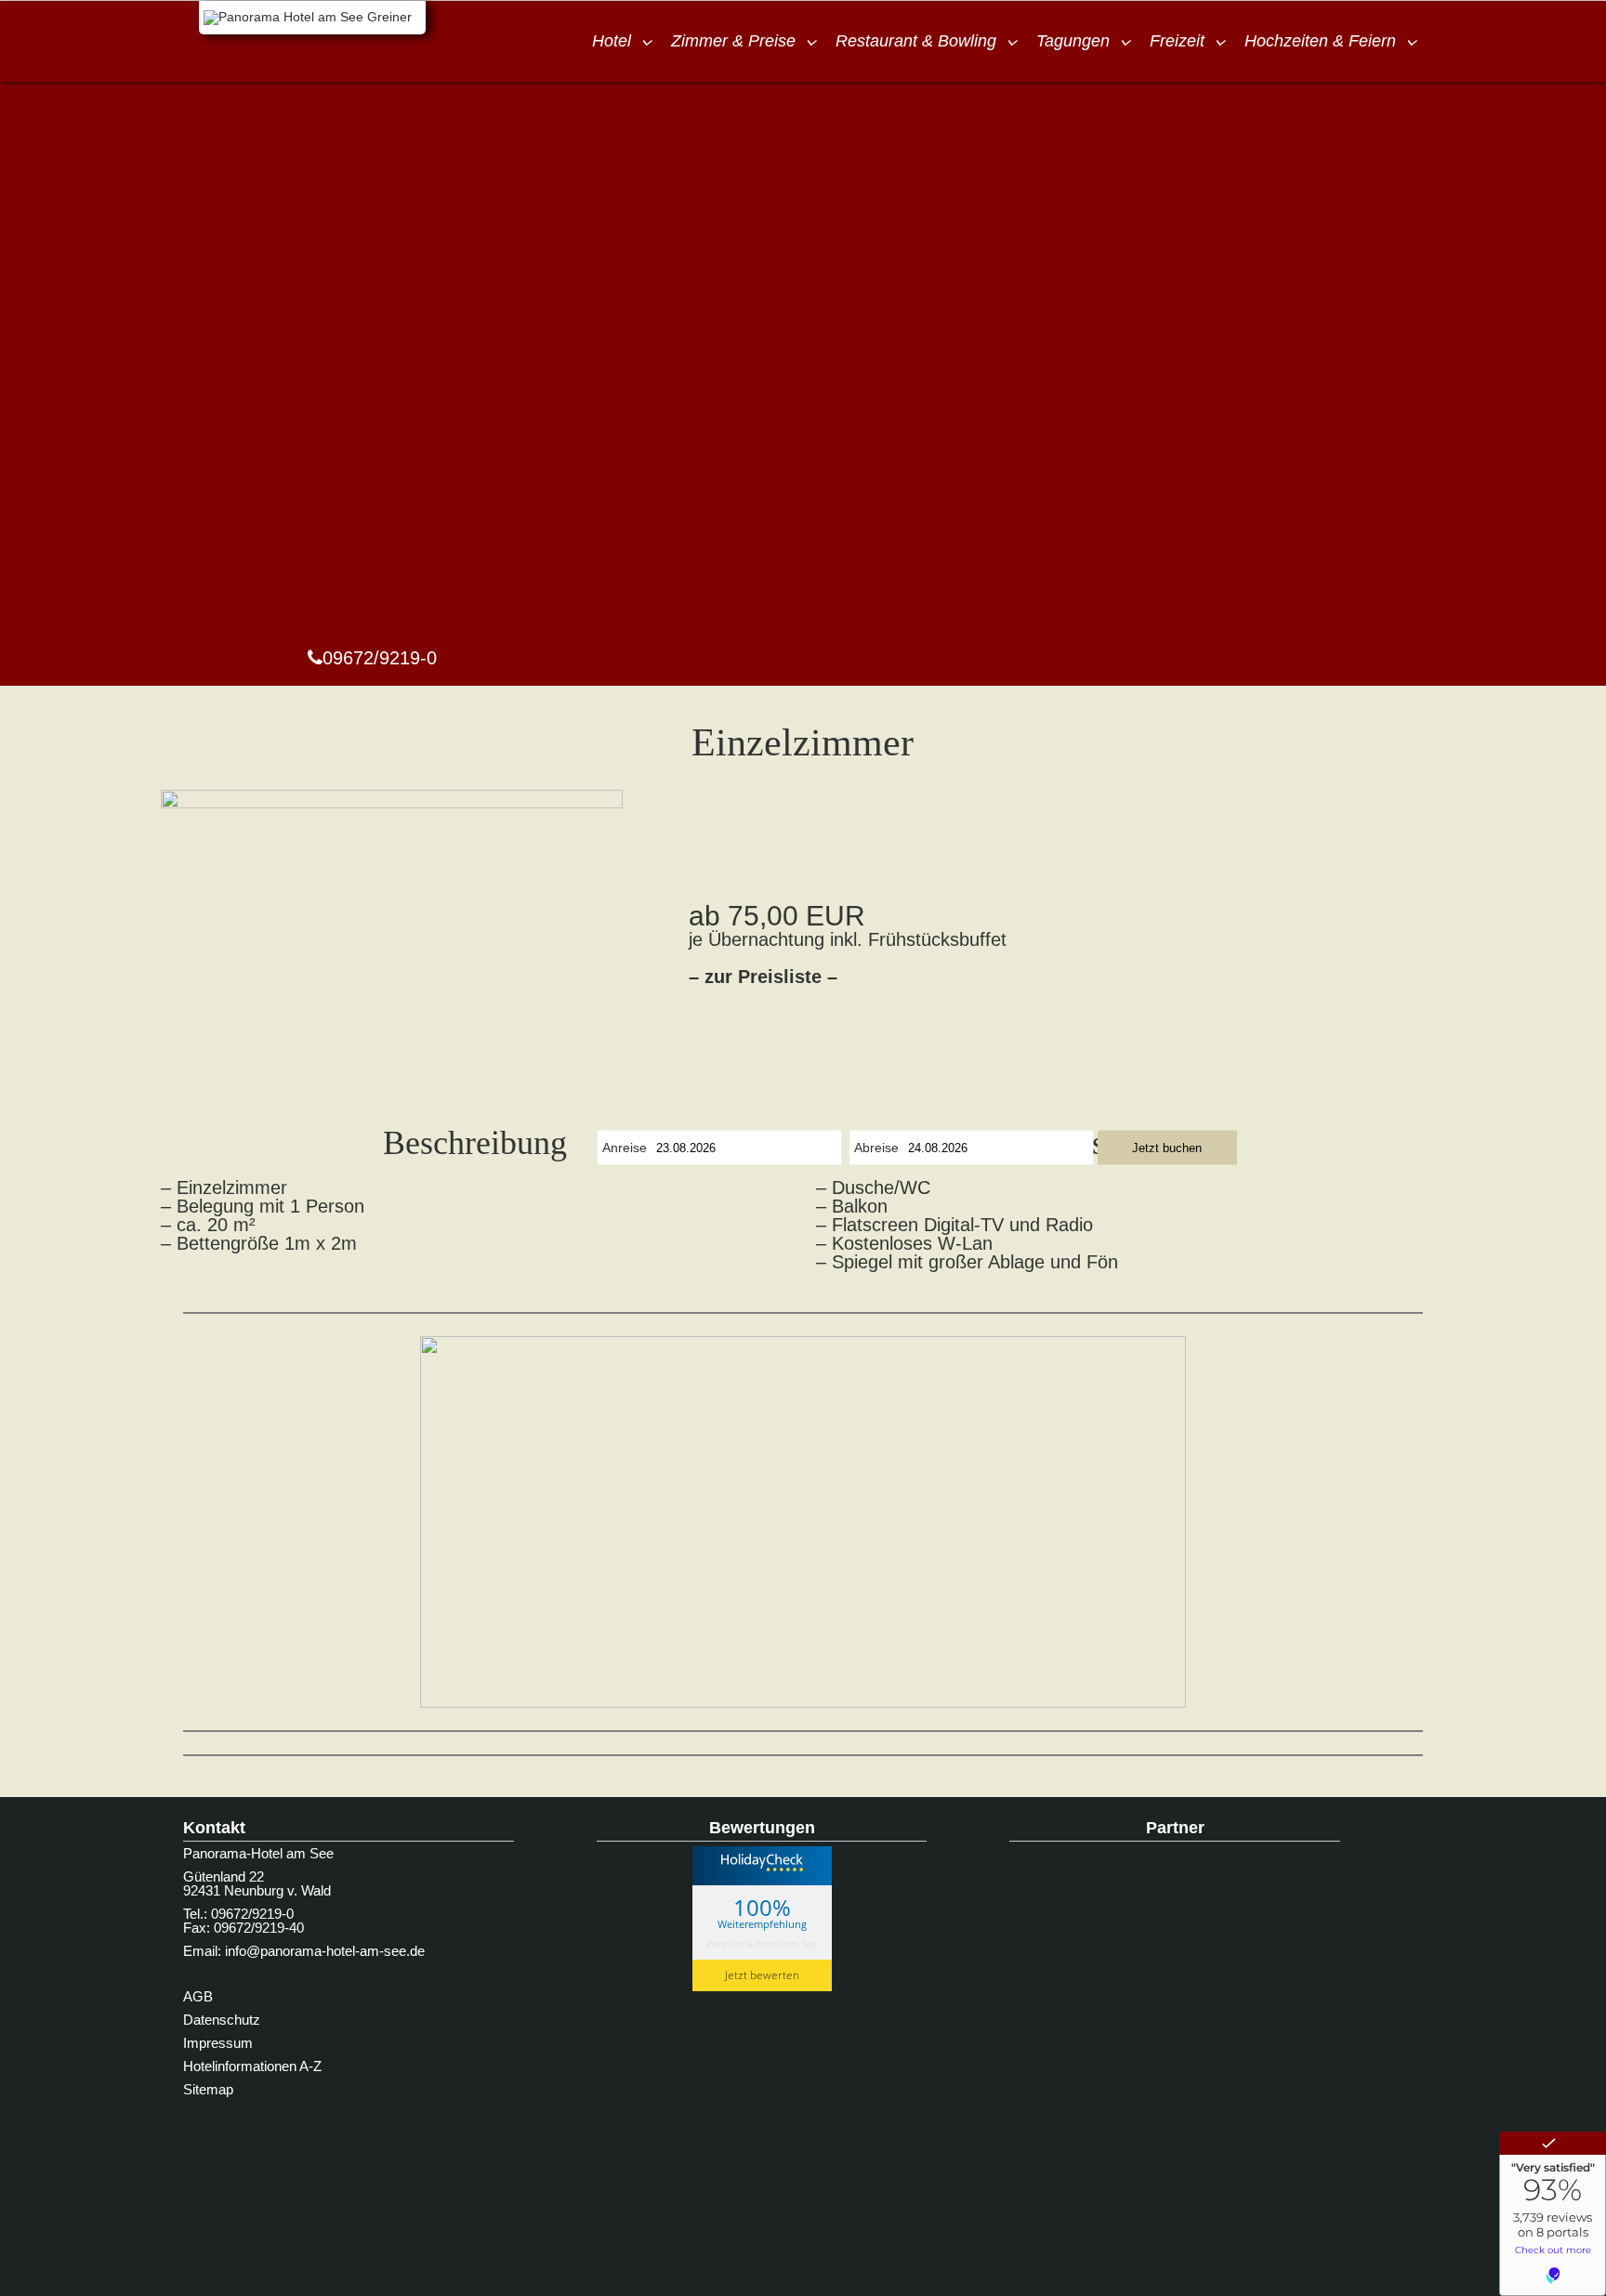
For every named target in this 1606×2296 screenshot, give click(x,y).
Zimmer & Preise (733, 41)
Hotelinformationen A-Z (252, 2066)
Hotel (612, 41)
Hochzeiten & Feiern (1320, 41)
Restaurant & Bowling (916, 41)
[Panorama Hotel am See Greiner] (312, 18)
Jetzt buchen (1167, 1148)
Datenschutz (222, 2020)
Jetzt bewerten (762, 1975)
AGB (198, 1996)
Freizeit (1177, 41)
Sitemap (208, 2089)
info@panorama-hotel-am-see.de (325, 1951)
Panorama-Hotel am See (762, 1943)
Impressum (218, 2043)
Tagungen (1073, 41)
